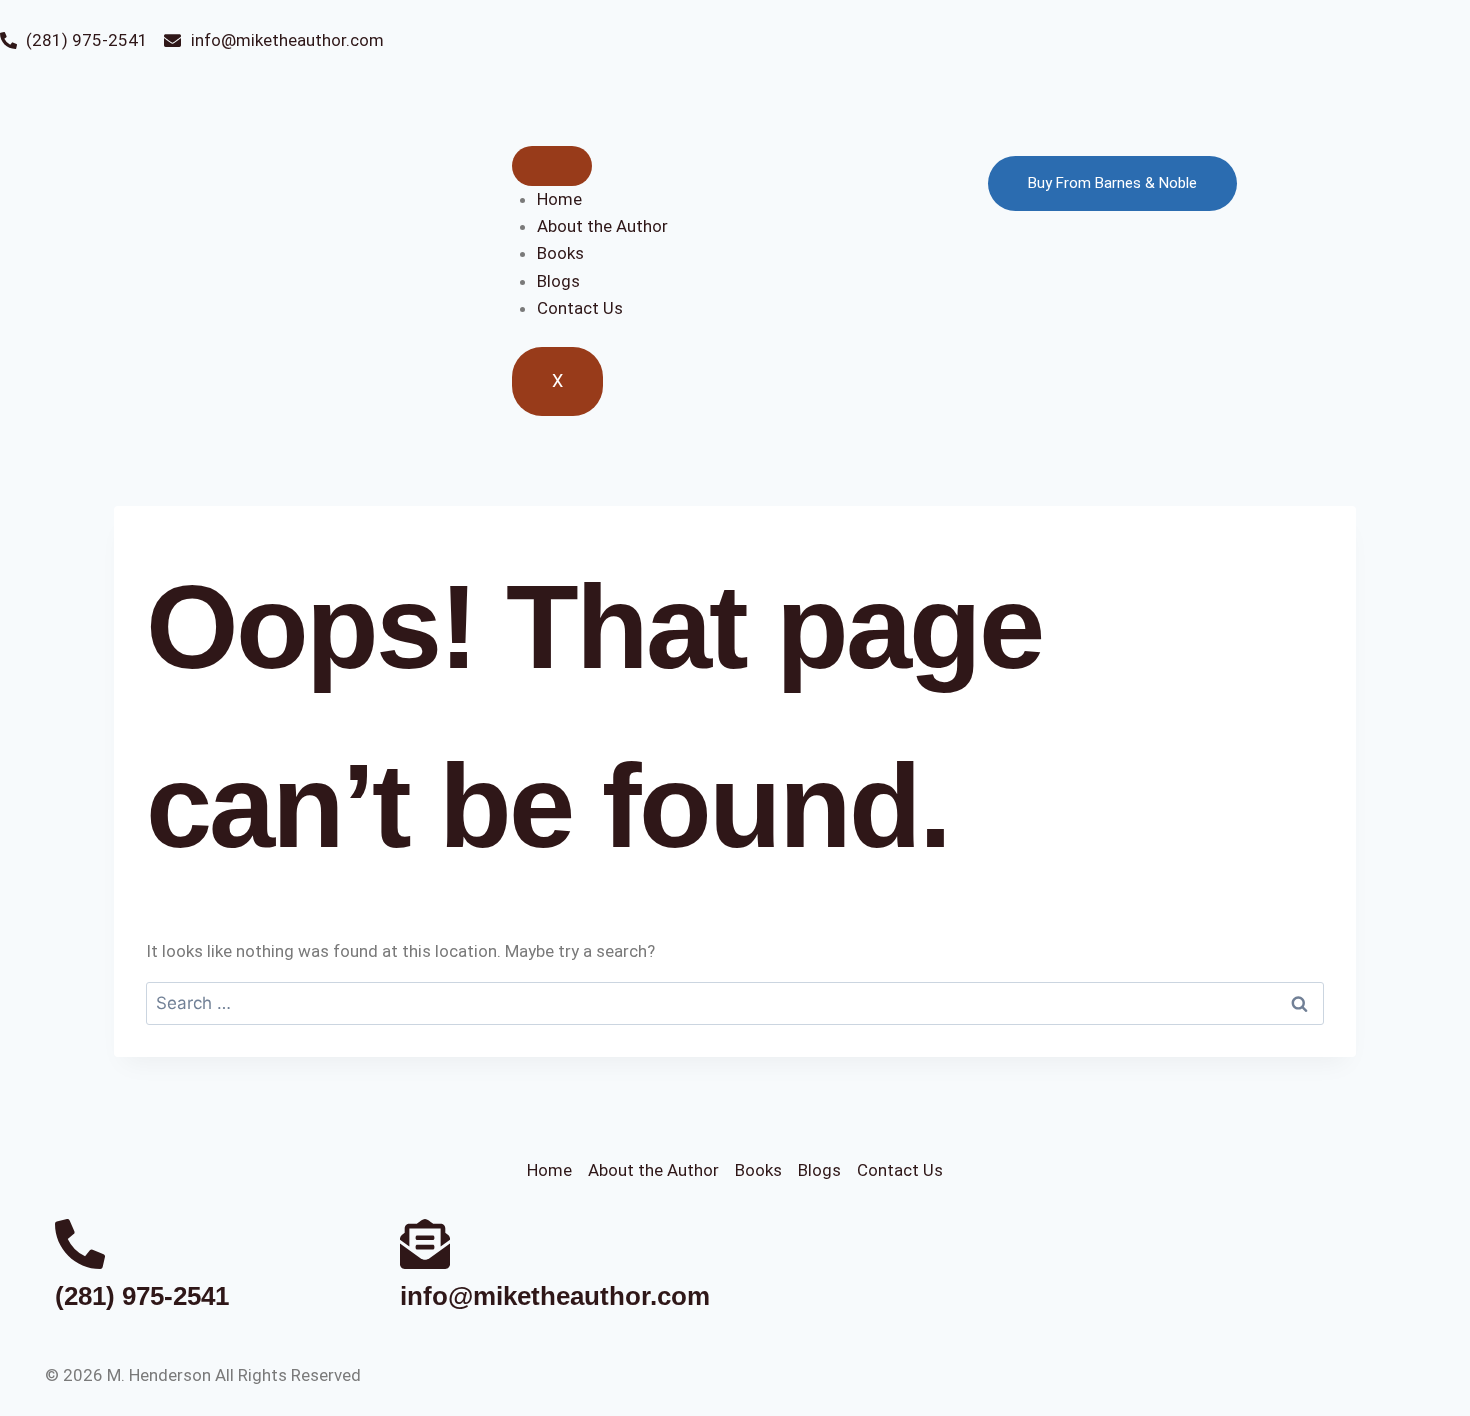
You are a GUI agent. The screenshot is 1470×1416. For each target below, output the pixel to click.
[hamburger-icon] (552, 166)
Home (559, 199)
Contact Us (580, 308)
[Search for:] (735, 1003)
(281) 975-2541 (142, 1296)
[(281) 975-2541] (80, 1244)
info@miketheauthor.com (555, 1296)
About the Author (602, 226)
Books (560, 253)
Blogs (558, 281)
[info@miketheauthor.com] (425, 1244)
